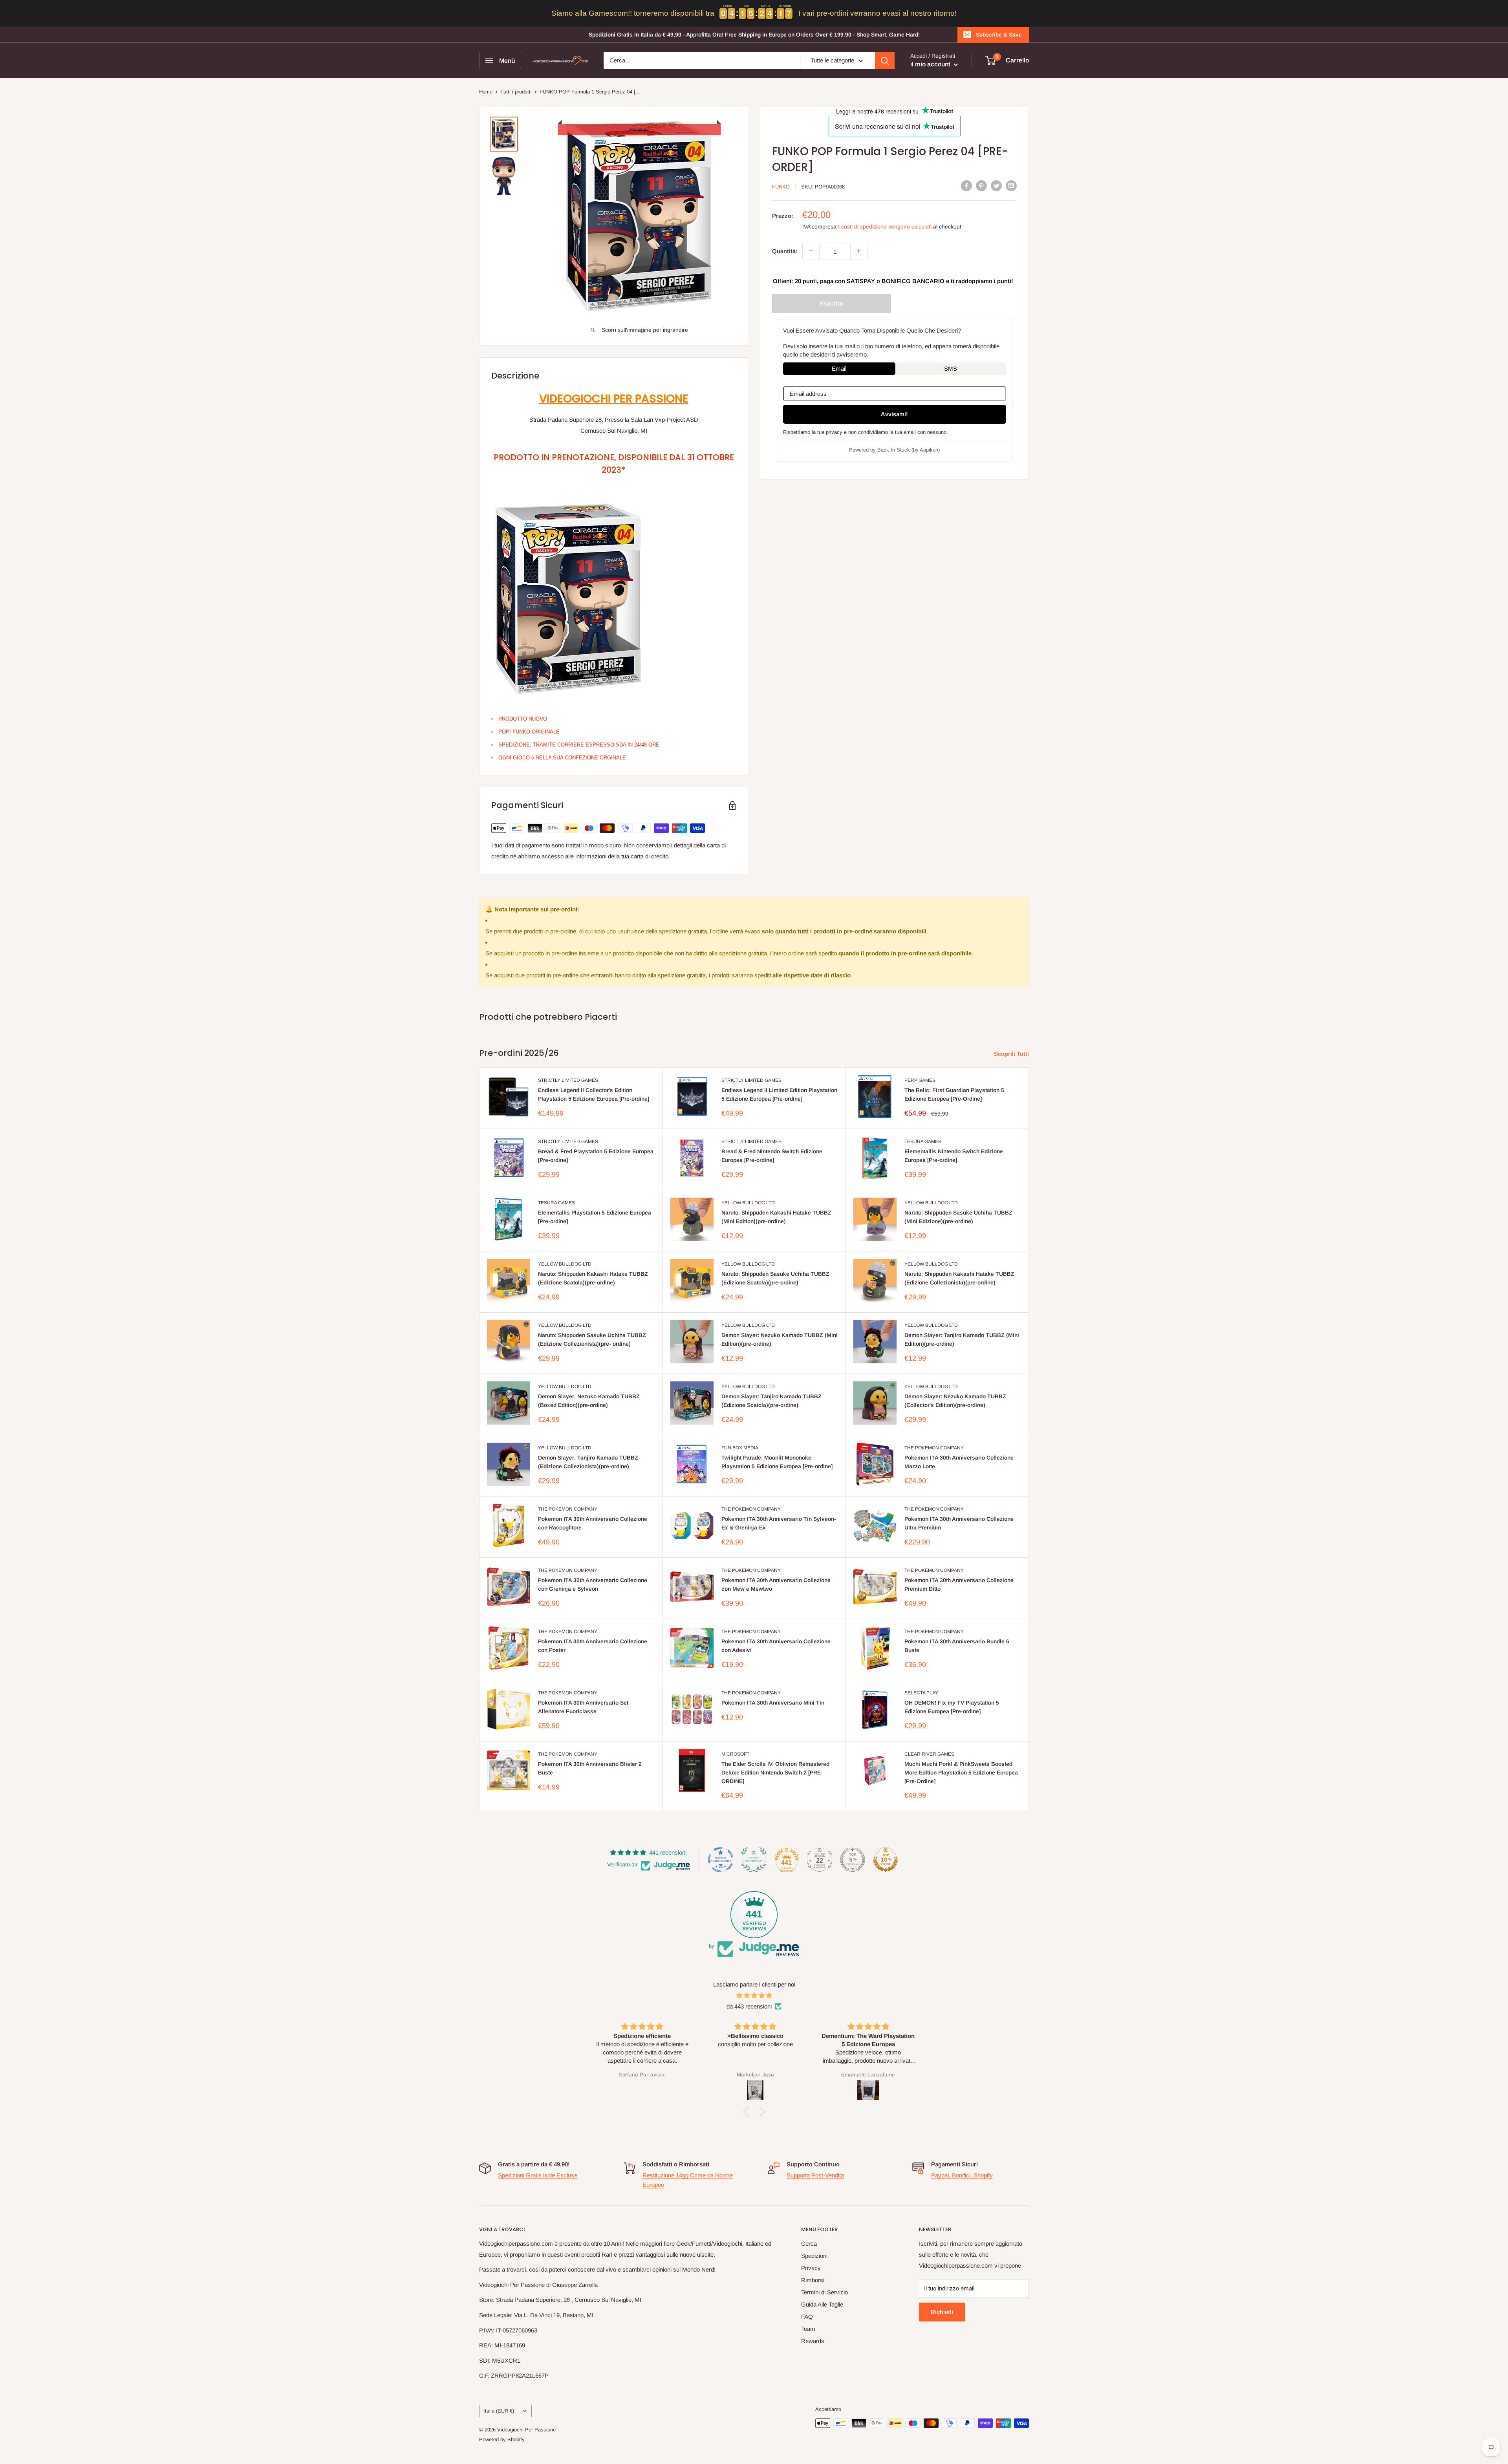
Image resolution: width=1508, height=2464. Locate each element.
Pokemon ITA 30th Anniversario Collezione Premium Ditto (959, 1584)
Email (839, 368)
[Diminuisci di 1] (811, 251)
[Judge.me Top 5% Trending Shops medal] (853, 1860)
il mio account (931, 64)
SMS (951, 368)
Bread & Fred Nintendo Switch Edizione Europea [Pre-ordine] (772, 1156)
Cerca (809, 2244)
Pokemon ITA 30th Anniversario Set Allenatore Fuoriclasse (583, 1707)
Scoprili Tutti (1012, 1054)
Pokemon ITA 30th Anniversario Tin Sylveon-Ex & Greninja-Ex (779, 1523)
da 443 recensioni (749, 2006)
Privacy (811, 2268)
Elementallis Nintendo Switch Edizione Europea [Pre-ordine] (954, 1156)
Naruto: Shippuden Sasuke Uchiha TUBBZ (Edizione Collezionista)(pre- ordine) (592, 1339)
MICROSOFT (735, 1754)
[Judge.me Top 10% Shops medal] (886, 1860)
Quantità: (785, 251)
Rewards (813, 2341)
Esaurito (832, 303)
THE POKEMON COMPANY (934, 1448)
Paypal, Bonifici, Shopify (962, 2175)
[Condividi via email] (1011, 186)
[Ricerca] (885, 60)
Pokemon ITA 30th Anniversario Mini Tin (773, 1703)
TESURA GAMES (923, 1141)
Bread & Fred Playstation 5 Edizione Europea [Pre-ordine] (596, 1156)
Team (808, 2329)
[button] (748, 2111)
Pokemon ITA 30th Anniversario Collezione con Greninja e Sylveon (593, 1584)
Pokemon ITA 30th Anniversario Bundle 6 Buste (957, 1646)
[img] (754, 1996)
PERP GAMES (920, 1080)
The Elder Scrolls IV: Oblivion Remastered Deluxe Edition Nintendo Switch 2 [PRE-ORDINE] (775, 1772)
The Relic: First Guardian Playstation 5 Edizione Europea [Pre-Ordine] (954, 1094)
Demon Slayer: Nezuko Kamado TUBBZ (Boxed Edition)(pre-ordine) (589, 1401)
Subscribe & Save (999, 35)
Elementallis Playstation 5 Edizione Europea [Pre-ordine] (595, 1217)
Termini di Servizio (824, 2292)
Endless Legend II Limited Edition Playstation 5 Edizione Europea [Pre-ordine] (779, 1094)
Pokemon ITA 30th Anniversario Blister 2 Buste (590, 1768)
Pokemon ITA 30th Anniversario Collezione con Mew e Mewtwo (776, 1584)
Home (486, 92)
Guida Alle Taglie (822, 2304)
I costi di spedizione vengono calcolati (885, 226)
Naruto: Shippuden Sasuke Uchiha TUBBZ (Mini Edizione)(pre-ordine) (958, 1217)
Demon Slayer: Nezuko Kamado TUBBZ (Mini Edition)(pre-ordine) (780, 1339)
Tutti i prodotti (516, 92)
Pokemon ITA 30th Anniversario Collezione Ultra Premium (959, 1523)
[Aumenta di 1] (859, 251)
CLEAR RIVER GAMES (929, 1754)
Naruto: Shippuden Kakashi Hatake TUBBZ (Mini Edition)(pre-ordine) (776, 1217)
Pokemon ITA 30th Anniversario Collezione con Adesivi (776, 1646)
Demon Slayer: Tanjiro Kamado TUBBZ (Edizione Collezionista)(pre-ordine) (588, 1462)
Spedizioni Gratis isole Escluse (538, 2175)
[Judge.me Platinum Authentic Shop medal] (754, 1860)
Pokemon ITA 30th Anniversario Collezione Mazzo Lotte (959, 1462)
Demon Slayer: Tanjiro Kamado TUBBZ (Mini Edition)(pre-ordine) (962, 1339)
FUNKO (781, 186)
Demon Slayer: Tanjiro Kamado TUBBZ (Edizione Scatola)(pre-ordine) (771, 1401)
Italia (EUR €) (499, 2411)
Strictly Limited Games (568, 1080)
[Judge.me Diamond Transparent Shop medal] (721, 1860)
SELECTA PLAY (921, 1693)
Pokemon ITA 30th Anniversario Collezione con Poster (593, 1646)
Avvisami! (894, 414)
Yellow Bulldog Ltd (748, 1203)
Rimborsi (813, 2280)
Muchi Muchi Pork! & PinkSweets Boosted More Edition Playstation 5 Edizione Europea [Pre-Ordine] (961, 1772)
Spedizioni (814, 2256)
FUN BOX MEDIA (740, 1448)
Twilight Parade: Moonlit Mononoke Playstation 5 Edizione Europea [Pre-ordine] (777, 1462)
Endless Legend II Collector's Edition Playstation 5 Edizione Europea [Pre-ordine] (594, 1094)
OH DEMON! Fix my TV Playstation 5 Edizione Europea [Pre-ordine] (952, 1707)
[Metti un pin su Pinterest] (981, 186)
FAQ (807, 2317)
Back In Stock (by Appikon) (909, 450)
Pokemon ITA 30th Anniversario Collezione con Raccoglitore (593, 1523)
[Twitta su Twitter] (996, 186)
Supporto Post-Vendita (815, 2175)
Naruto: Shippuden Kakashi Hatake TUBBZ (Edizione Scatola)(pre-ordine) (593, 1278)
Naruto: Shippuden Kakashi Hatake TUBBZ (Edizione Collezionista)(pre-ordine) (959, 1278)
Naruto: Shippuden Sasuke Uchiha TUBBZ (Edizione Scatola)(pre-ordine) (775, 1278)
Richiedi (942, 2312)
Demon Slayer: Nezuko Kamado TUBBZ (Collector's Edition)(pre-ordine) (955, 1401)
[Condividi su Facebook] (966, 186)
